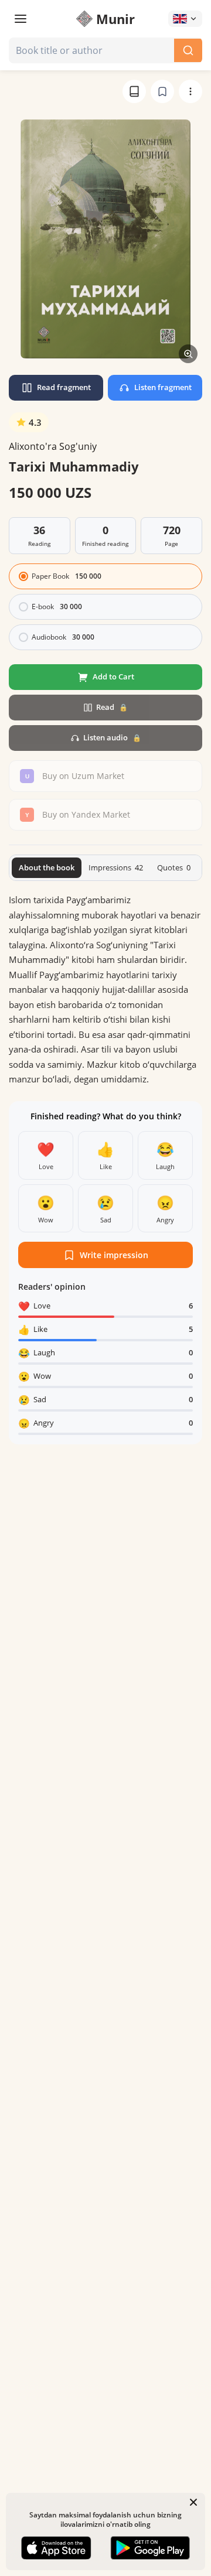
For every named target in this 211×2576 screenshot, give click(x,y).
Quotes (174, 867)
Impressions (116, 867)
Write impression (114, 1255)
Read (112, 707)
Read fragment (64, 387)
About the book (47, 867)
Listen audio (112, 737)
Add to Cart (113, 677)
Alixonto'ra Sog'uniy (53, 446)
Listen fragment (163, 387)
